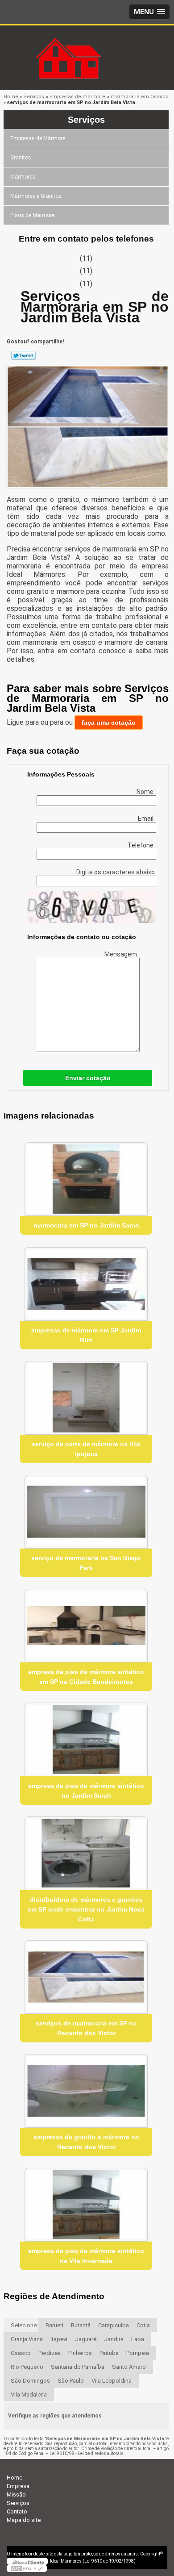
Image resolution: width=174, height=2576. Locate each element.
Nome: (146, 792)
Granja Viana (27, 2339)
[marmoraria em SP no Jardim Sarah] (86, 1179)
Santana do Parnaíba (78, 2367)
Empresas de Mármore (38, 138)
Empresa (18, 2486)
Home (14, 2478)
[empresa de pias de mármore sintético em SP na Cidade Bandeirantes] (86, 1626)
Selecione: (24, 2325)
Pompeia (138, 2353)
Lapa (138, 2339)
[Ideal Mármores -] (87, 43)
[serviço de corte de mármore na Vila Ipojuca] (86, 1398)
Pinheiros (80, 2353)
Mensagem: (122, 954)
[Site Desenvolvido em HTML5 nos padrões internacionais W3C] (27, 2568)
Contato (17, 2511)
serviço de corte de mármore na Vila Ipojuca (86, 1449)
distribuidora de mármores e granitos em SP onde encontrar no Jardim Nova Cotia (86, 1909)
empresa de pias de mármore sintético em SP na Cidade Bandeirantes (86, 1677)
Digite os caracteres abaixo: (116, 872)
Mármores (23, 177)
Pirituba (109, 2353)
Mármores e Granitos (36, 196)
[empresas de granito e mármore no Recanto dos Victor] (86, 2091)
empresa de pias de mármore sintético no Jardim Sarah (86, 1791)
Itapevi (59, 2339)
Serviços (86, 120)
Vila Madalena (29, 2394)
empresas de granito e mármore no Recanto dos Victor (86, 2142)
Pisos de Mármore (32, 215)
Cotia (143, 2325)
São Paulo (71, 2381)
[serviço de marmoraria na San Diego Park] (86, 1512)
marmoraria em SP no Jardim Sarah (86, 1225)
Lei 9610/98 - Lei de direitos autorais (87, 2453)
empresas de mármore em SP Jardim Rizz (86, 1335)
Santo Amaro (129, 2367)
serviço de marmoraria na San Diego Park (86, 1563)
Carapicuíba (114, 2325)
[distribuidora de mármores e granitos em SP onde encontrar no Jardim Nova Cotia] (86, 1853)
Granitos (21, 158)
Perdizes (50, 2353)
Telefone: (142, 845)
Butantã (81, 2325)
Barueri (54, 2325)
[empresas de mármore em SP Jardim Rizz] (86, 1284)
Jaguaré (86, 2339)
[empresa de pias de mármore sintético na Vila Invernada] (86, 2205)
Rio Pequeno (27, 2367)
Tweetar (23, 355)
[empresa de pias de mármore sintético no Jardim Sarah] (86, 1739)
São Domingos (30, 2381)
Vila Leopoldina (112, 2381)
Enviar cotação (88, 1078)
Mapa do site (24, 2520)
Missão (16, 2495)
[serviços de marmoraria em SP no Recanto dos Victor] (86, 1977)
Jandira (114, 2339)
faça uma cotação (109, 722)
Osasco (21, 2353)
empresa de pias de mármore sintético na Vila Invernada (86, 2256)
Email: (147, 818)
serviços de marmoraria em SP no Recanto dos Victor (86, 2028)
